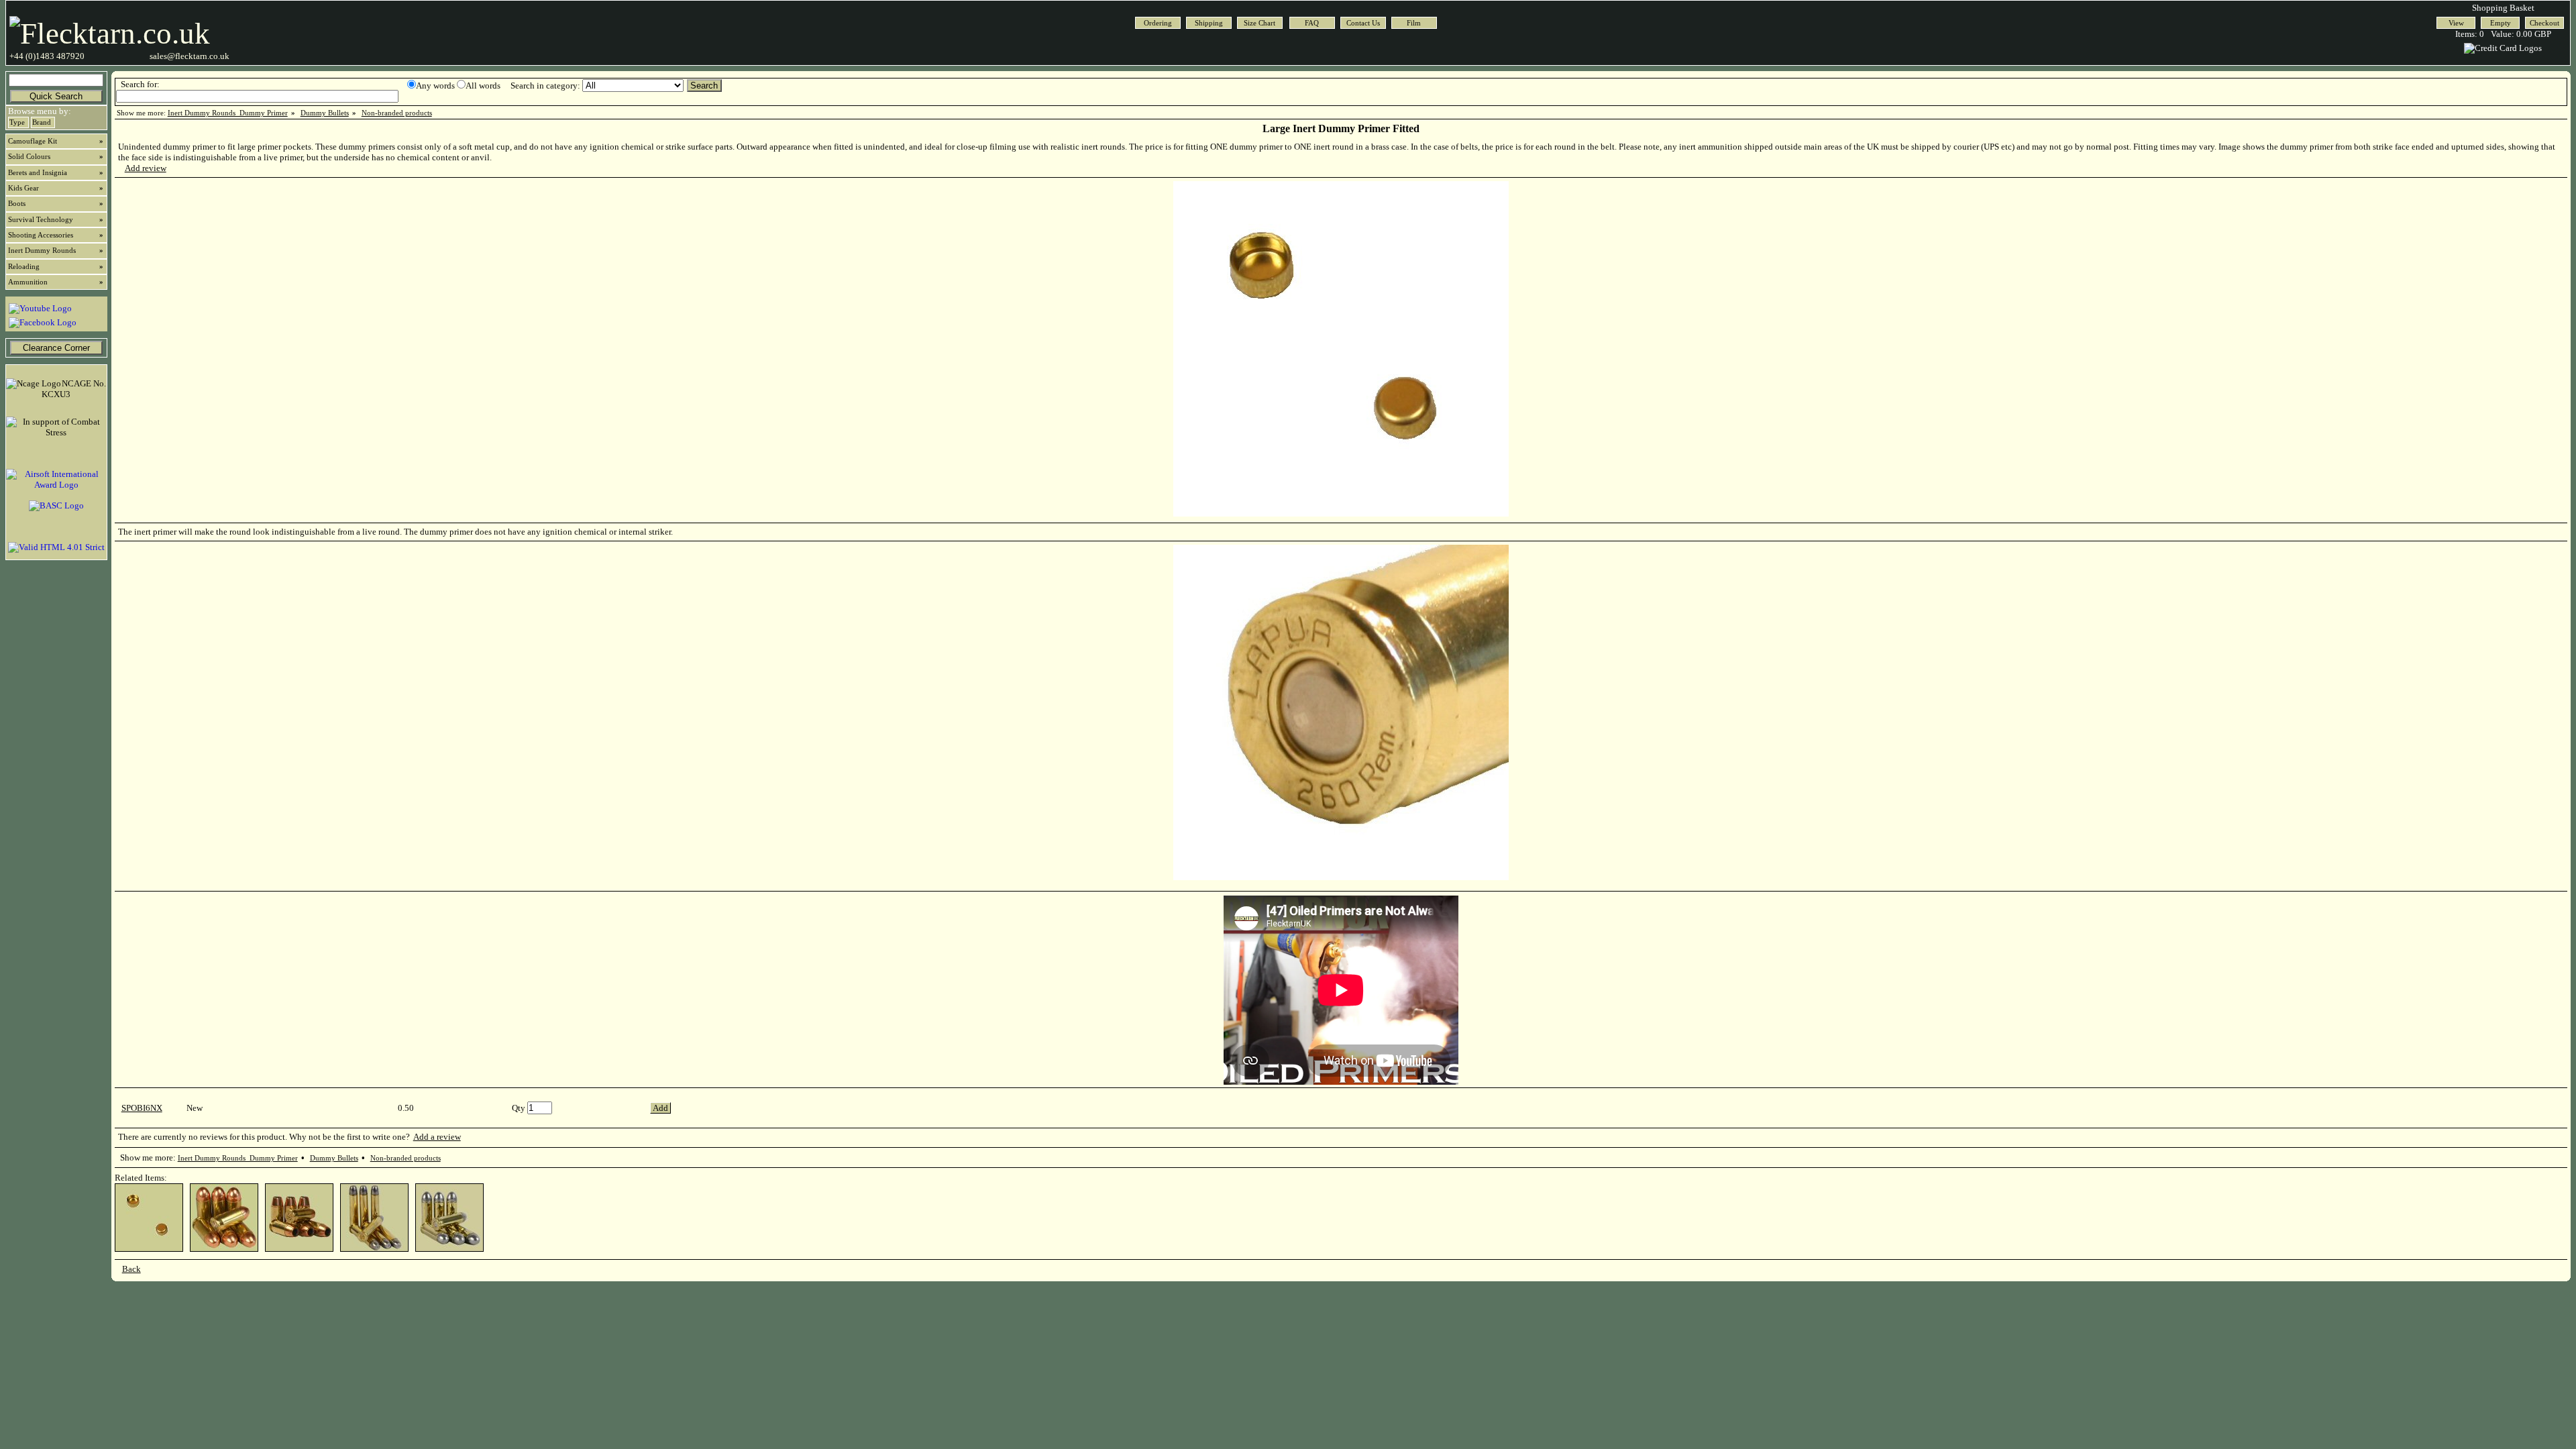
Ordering (1158, 23)
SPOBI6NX (142, 1108)
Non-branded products (397, 113)
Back (131, 1269)
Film (1414, 23)
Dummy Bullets (325, 113)
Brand (42, 122)
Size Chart (1259, 23)
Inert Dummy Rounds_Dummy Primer (228, 113)
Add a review (437, 1137)
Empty (2501, 23)
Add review (146, 168)
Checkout (2544, 23)
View (2456, 23)
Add (660, 1108)
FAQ (1312, 23)
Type (17, 122)
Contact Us (1363, 23)
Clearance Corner (56, 348)
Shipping (1209, 23)
